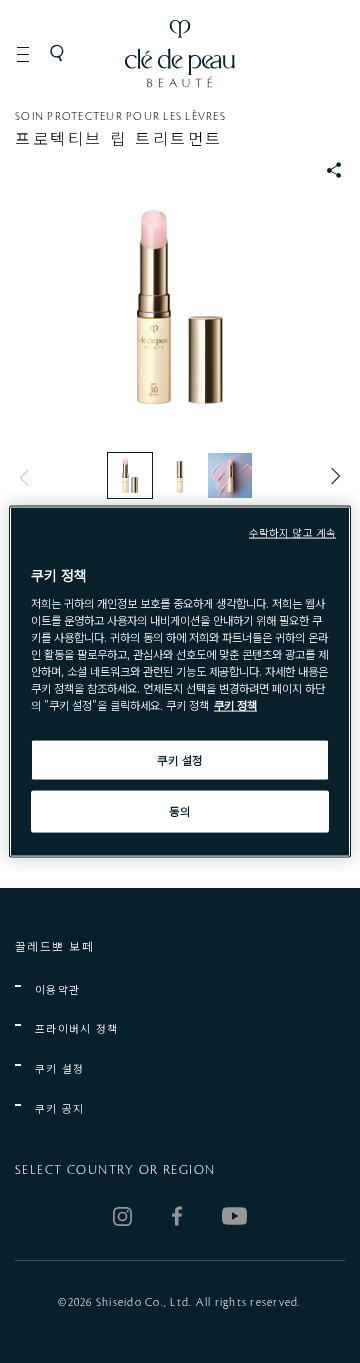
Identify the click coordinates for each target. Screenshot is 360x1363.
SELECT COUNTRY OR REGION (115, 1170)
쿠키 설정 (60, 1068)
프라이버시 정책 (77, 1028)
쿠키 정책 (235, 705)
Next (330, 477)
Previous (30, 477)
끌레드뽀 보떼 (54, 945)
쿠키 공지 (60, 1108)
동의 (179, 811)
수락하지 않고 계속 (292, 531)
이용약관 (57, 989)
